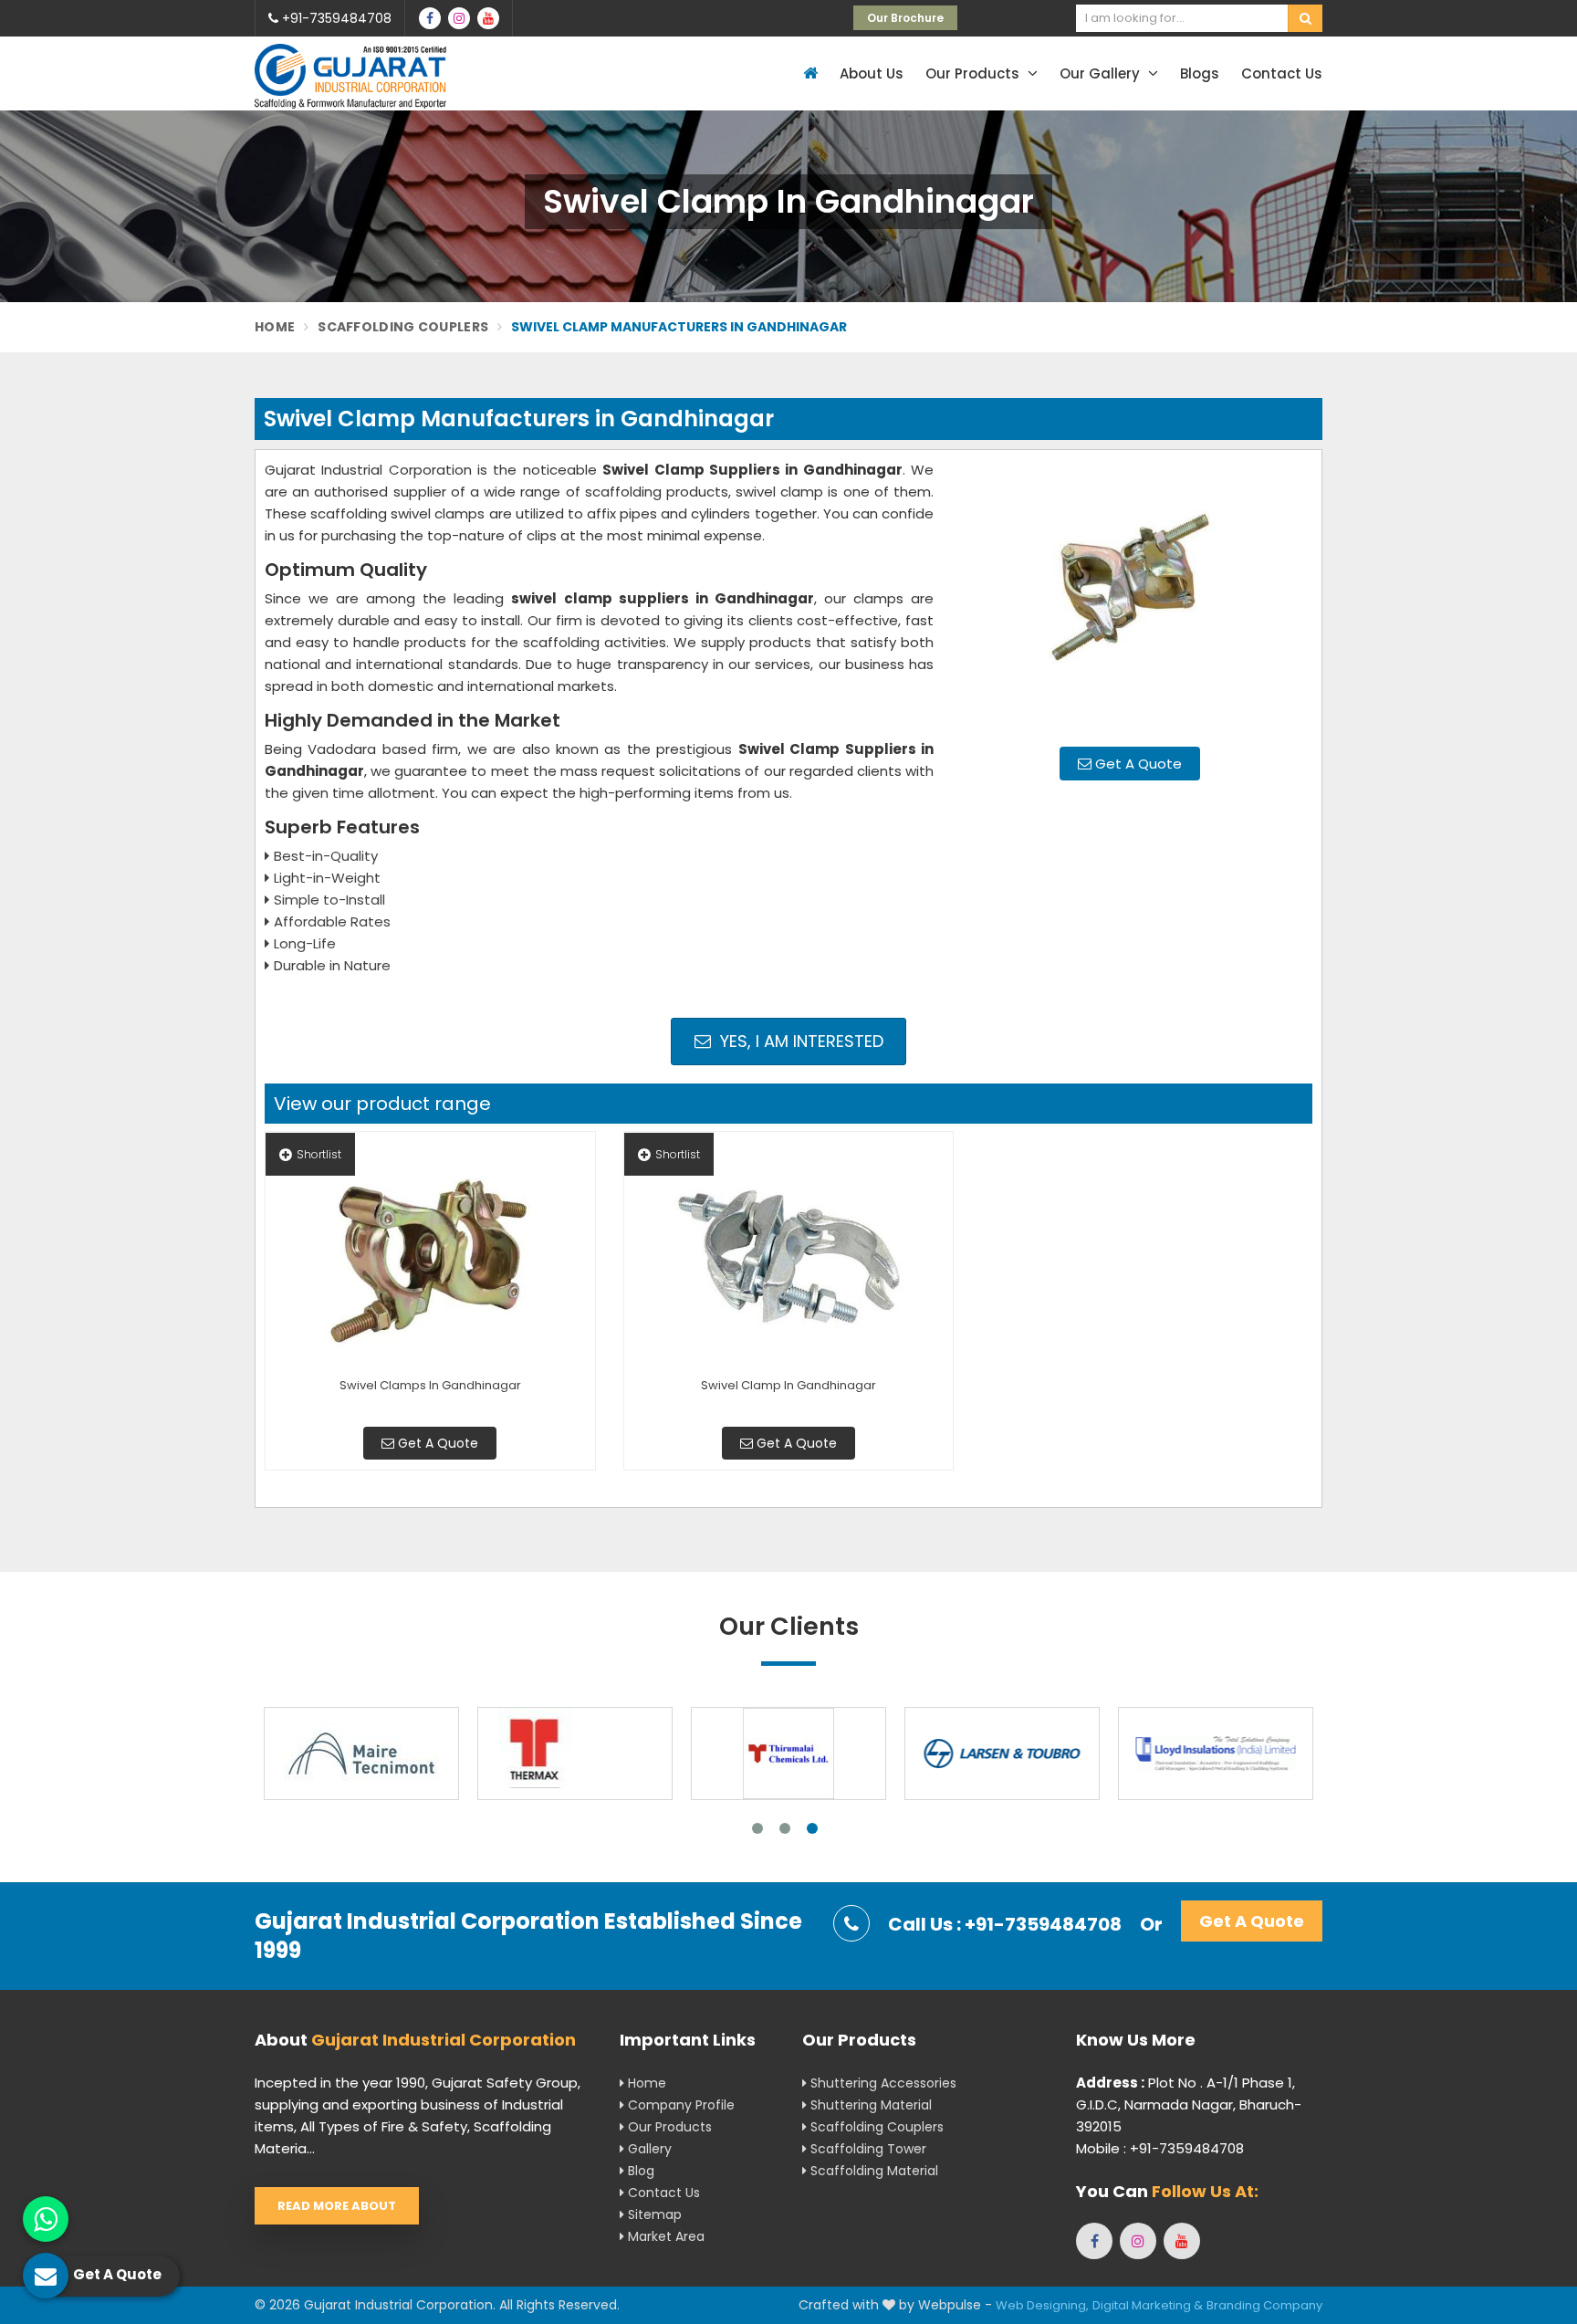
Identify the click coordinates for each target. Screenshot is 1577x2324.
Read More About (337, 2206)
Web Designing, (1042, 2305)
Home (275, 327)
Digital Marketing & (1148, 2305)
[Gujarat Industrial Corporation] (350, 76)
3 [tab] (812, 1828)
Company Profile (679, 2105)
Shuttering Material (869, 2105)
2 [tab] (785, 1828)
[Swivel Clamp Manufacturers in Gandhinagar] (1130, 596)
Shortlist (319, 1154)
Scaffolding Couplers (403, 327)
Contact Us (1282, 73)
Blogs (1200, 73)
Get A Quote (1137, 764)
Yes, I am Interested (799, 1041)
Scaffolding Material (872, 2171)
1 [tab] (757, 1828)
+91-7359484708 (335, 18)
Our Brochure (905, 18)
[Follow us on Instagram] (459, 18)
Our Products (974, 73)
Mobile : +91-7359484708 (1160, 2148)
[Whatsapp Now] (46, 2219)
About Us (872, 73)
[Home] (808, 73)
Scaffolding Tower (867, 2149)
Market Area (664, 2236)
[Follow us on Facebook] (430, 18)
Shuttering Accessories (882, 2083)
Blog (639, 2171)
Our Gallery (1102, 73)
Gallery (648, 2149)
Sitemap (653, 2214)
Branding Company (1264, 2305)
